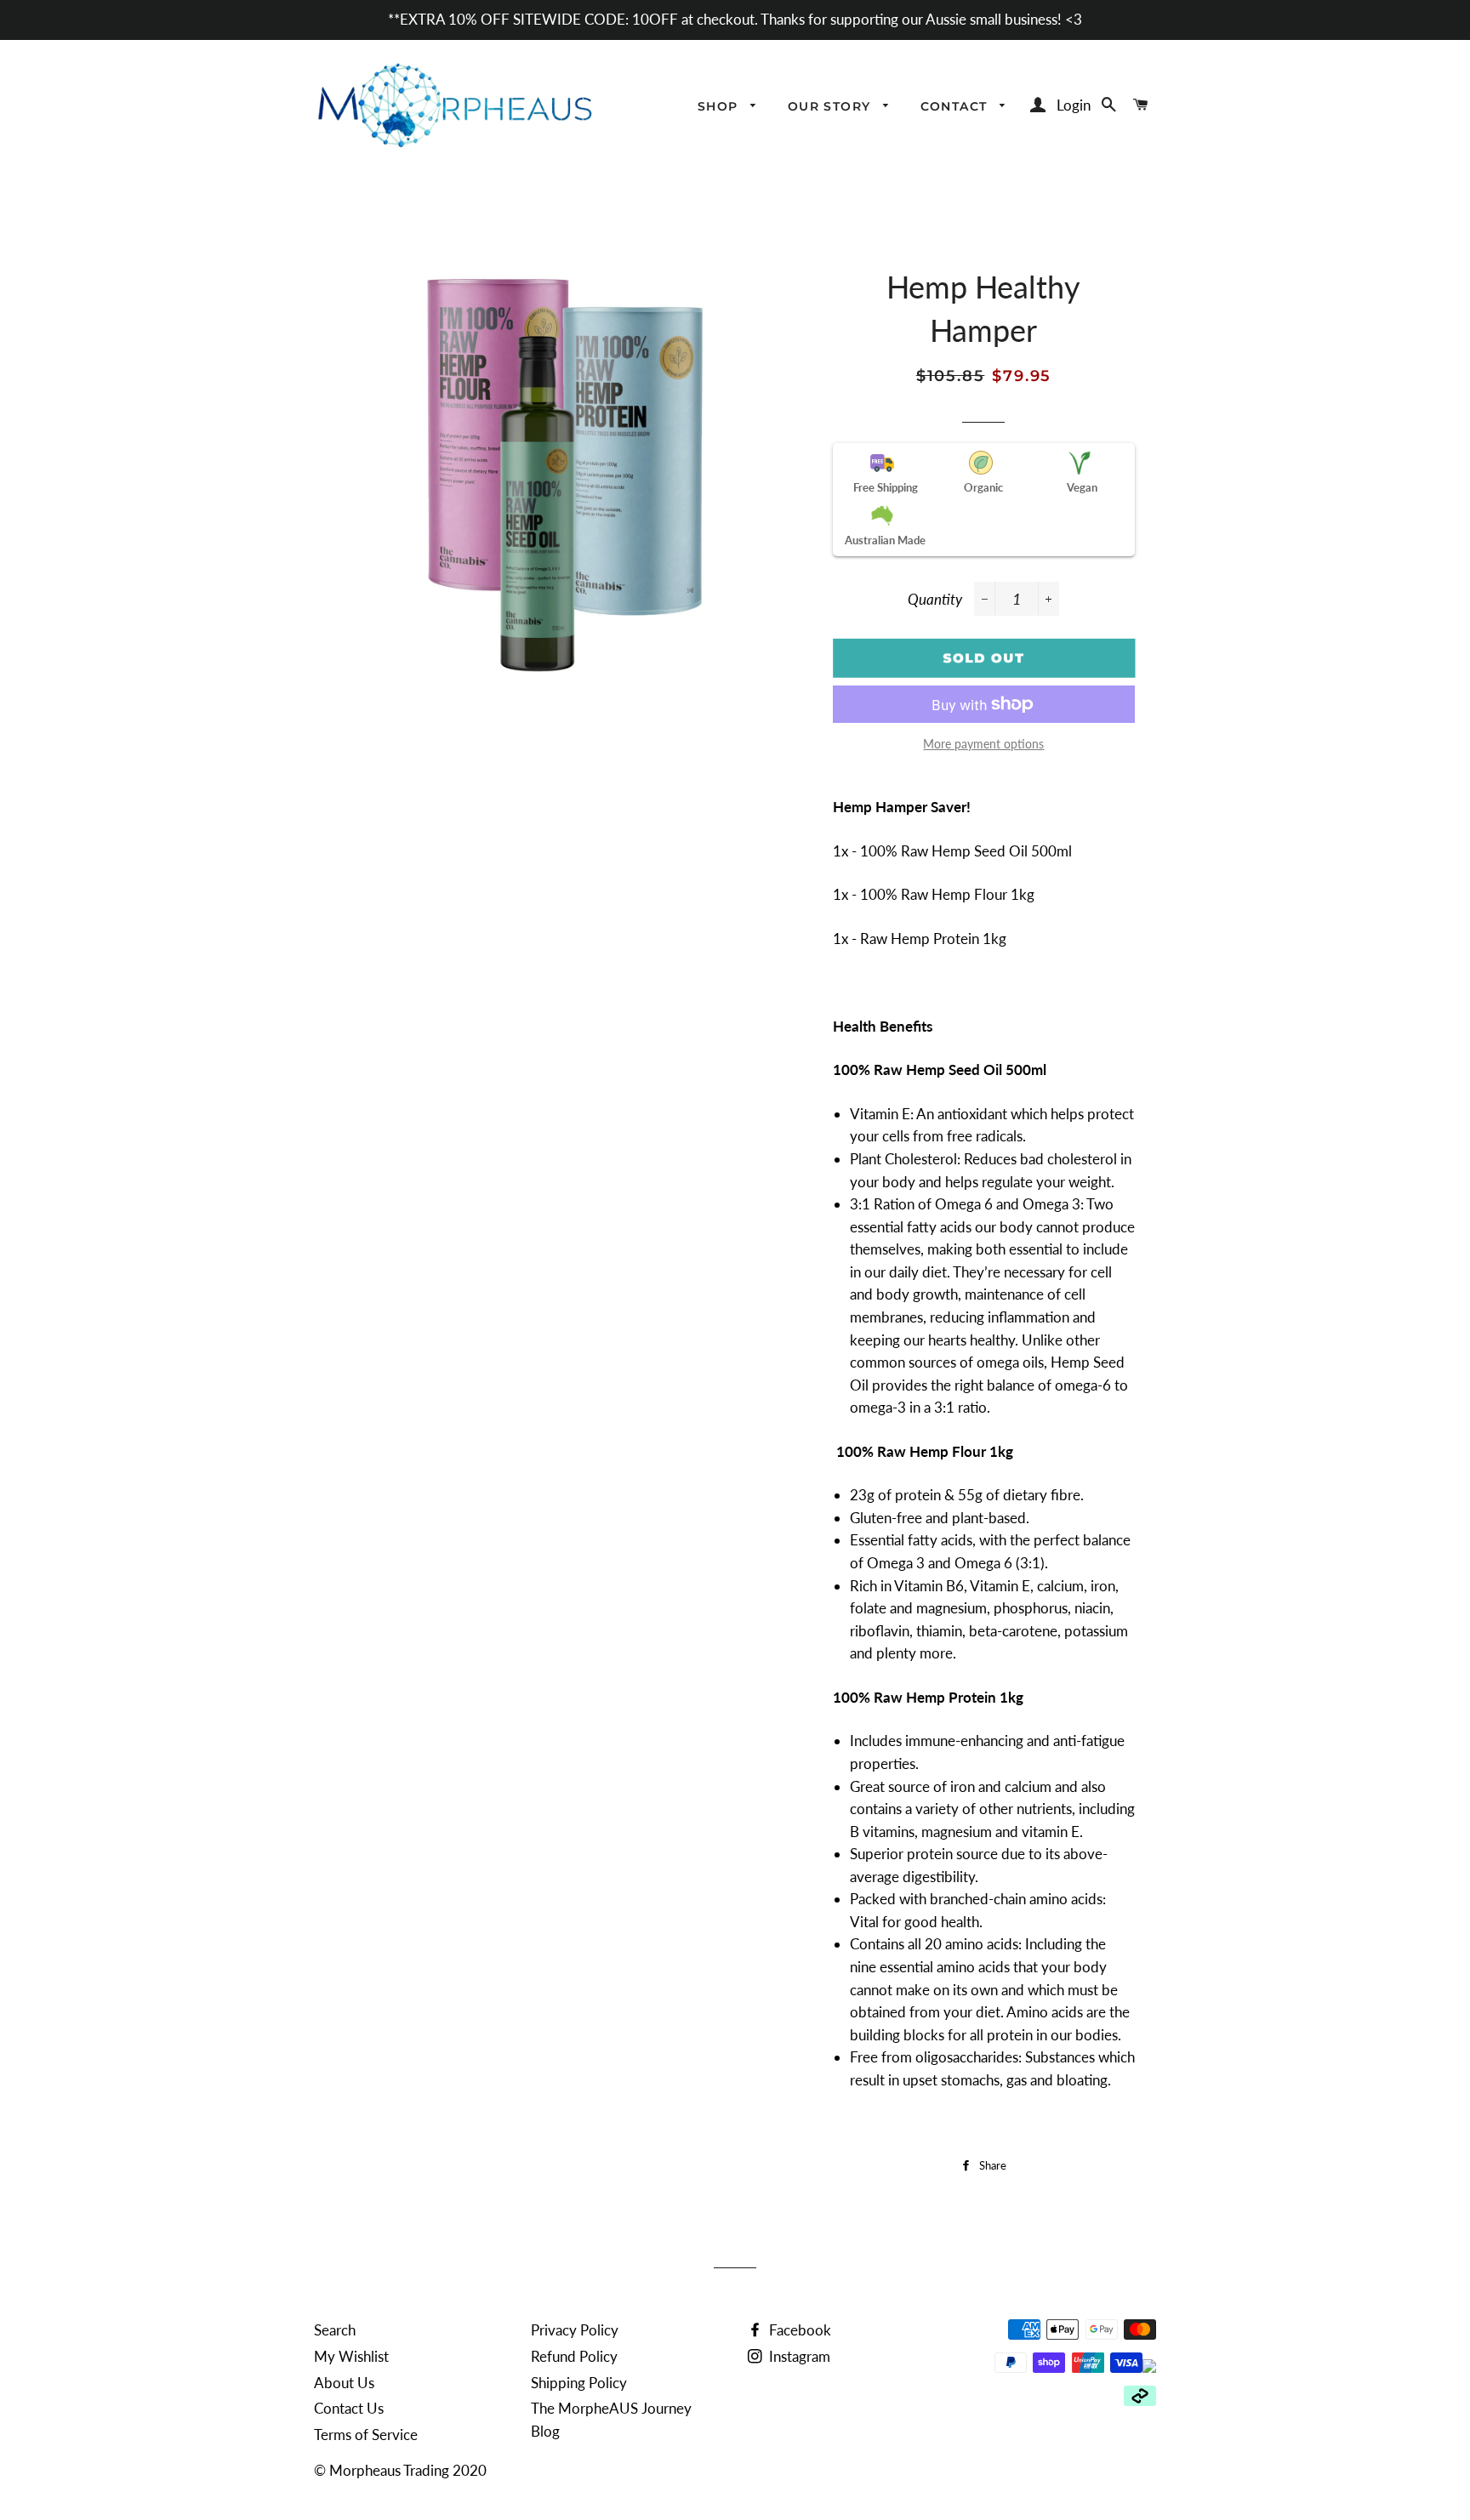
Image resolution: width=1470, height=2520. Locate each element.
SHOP (720, 106)
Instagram (798, 2356)
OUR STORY (832, 106)
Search (335, 2330)
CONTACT (956, 106)
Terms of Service (366, 2435)
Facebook (798, 2330)
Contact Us (349, 2408)
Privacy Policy (575, 2330)
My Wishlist (351, 2356)
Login (1074, 105)
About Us (344, 2383)
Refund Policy (574, 2356)
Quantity (935, 599)
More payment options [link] (983, 744)
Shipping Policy (579, 2383)
